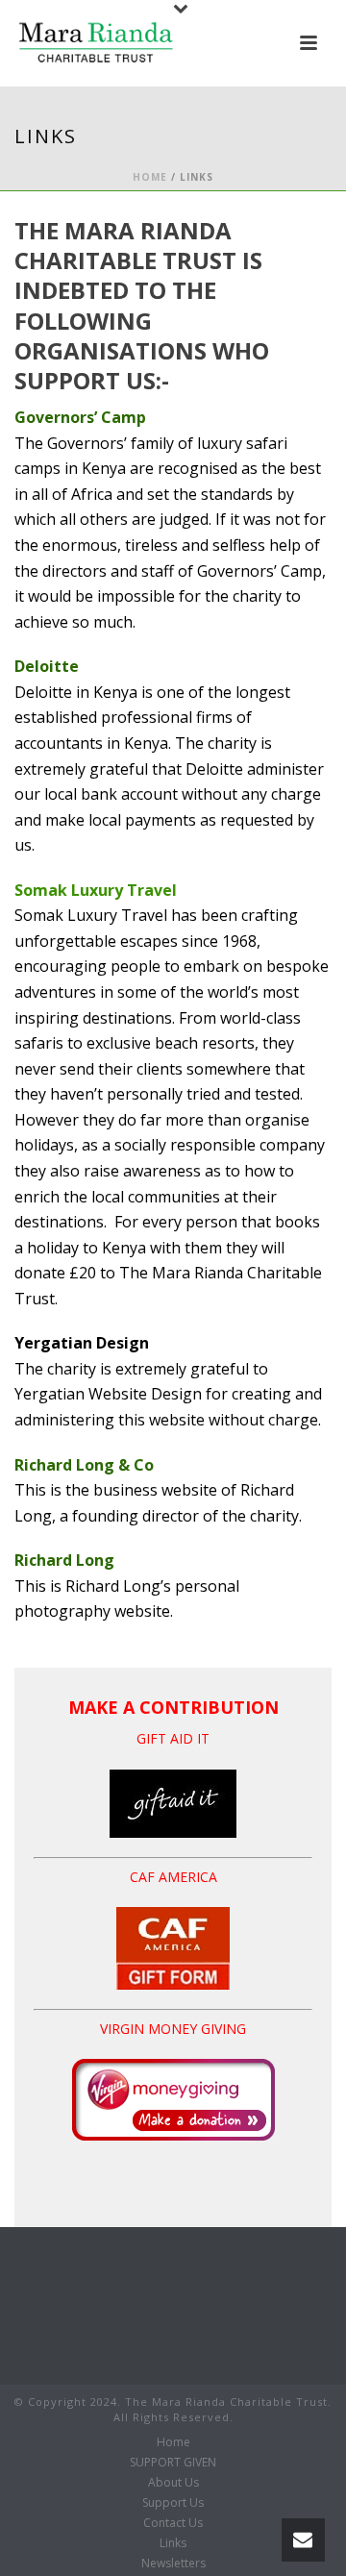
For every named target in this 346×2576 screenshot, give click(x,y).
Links (173, 2543)
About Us (173, 2483)
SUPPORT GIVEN (173, 2463)
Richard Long (64, 1560)
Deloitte (47, 666)
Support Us (173, 2503)
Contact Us (173, 2523)
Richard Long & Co (84, 1465)
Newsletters (173, 2564)
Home (150, 177)
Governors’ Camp (80, 417)
